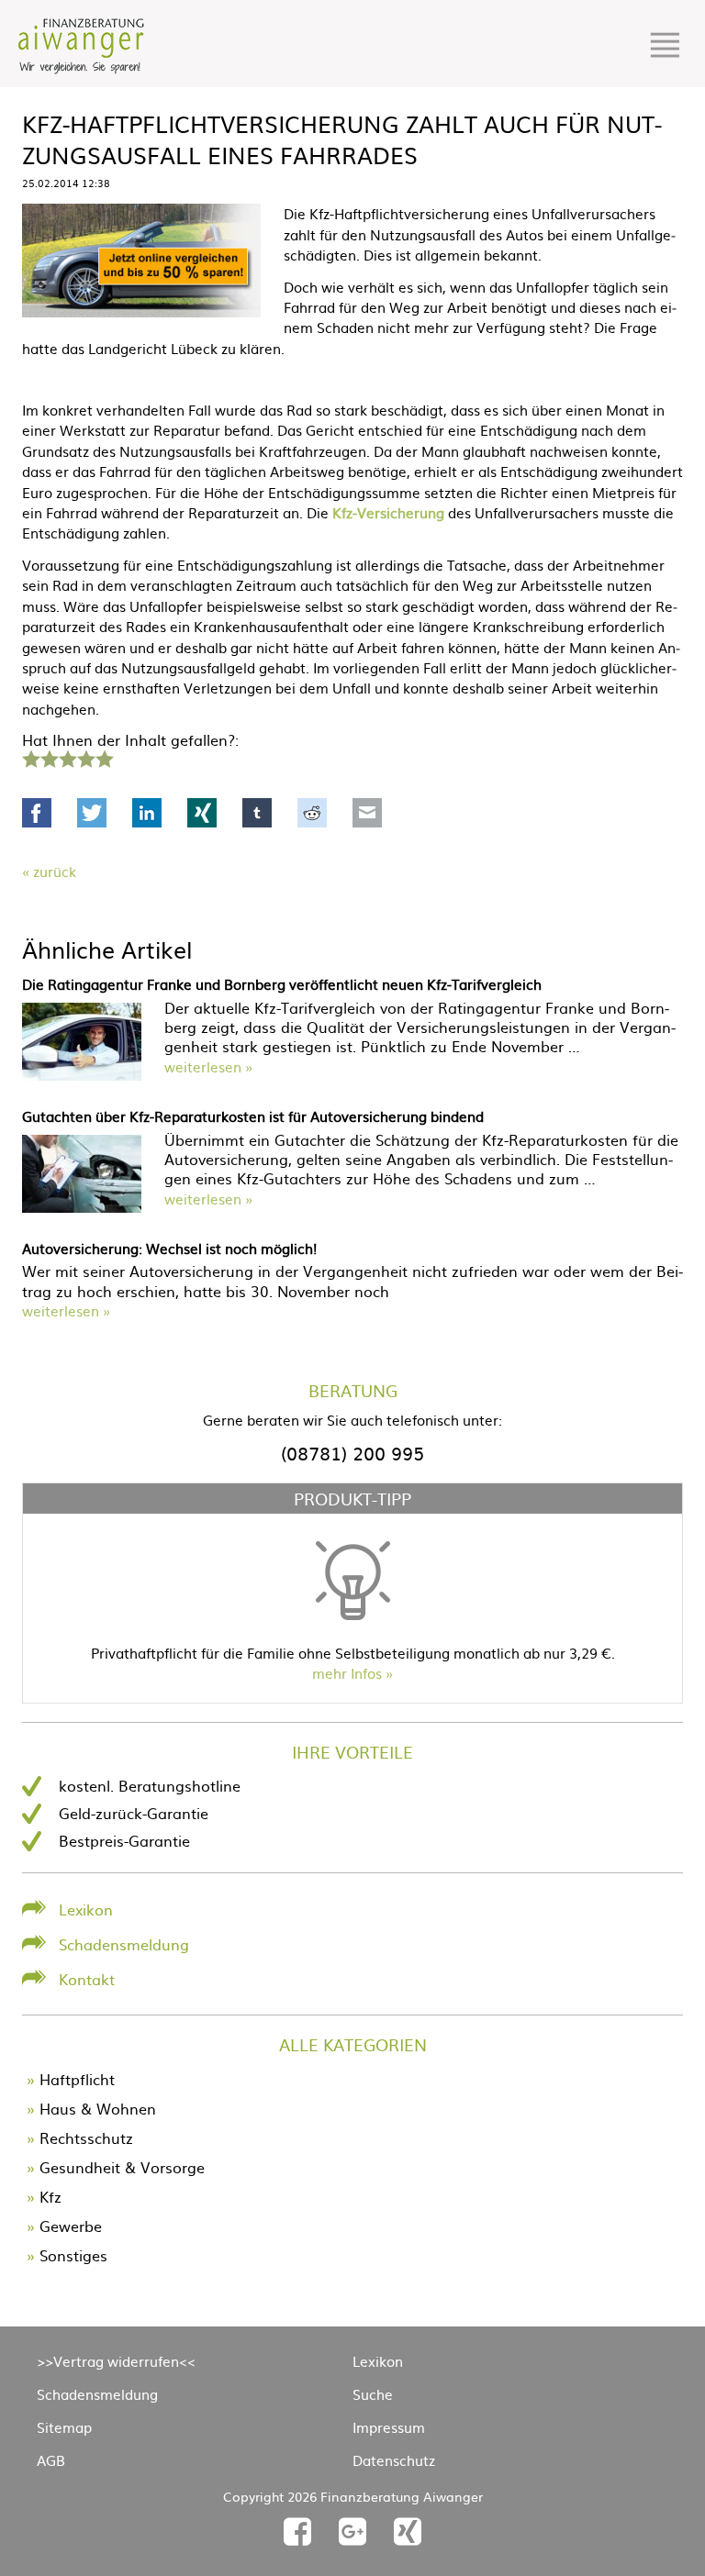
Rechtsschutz (86, 2137)
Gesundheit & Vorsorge (122, 2167)
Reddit (312, 813)
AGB (51, 2460)
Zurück (55, 871)
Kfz (50, 2196)
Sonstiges (73, 2255)
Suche (373, 2394)
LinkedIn (147, 813)
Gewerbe (71, 2226)
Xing (202, 813)
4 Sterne (85, 757)
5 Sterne (104, 757)
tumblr (257, 813)
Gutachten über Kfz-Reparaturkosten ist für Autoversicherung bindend (253, 1116)
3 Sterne (67, 757)
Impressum (389, 2427)
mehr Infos (347, 1673)
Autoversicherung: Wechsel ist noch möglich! (169, 1248)
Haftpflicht (77, 2079)
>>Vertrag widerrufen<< (116, 2361)
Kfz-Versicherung (388, 512)
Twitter (92, 813)
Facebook (37, 813)
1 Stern (29, 757)
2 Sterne (49, 757)
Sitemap (64, 2427)
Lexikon (86, 1909)
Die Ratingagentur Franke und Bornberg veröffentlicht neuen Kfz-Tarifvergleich (282, 984)
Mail (367, 813)
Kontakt (87, 1979)
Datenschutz (394, 2460)
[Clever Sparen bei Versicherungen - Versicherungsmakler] (81, 68)
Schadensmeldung (124, 1944)
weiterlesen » (208, 1066)
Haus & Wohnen (98, 2108)
